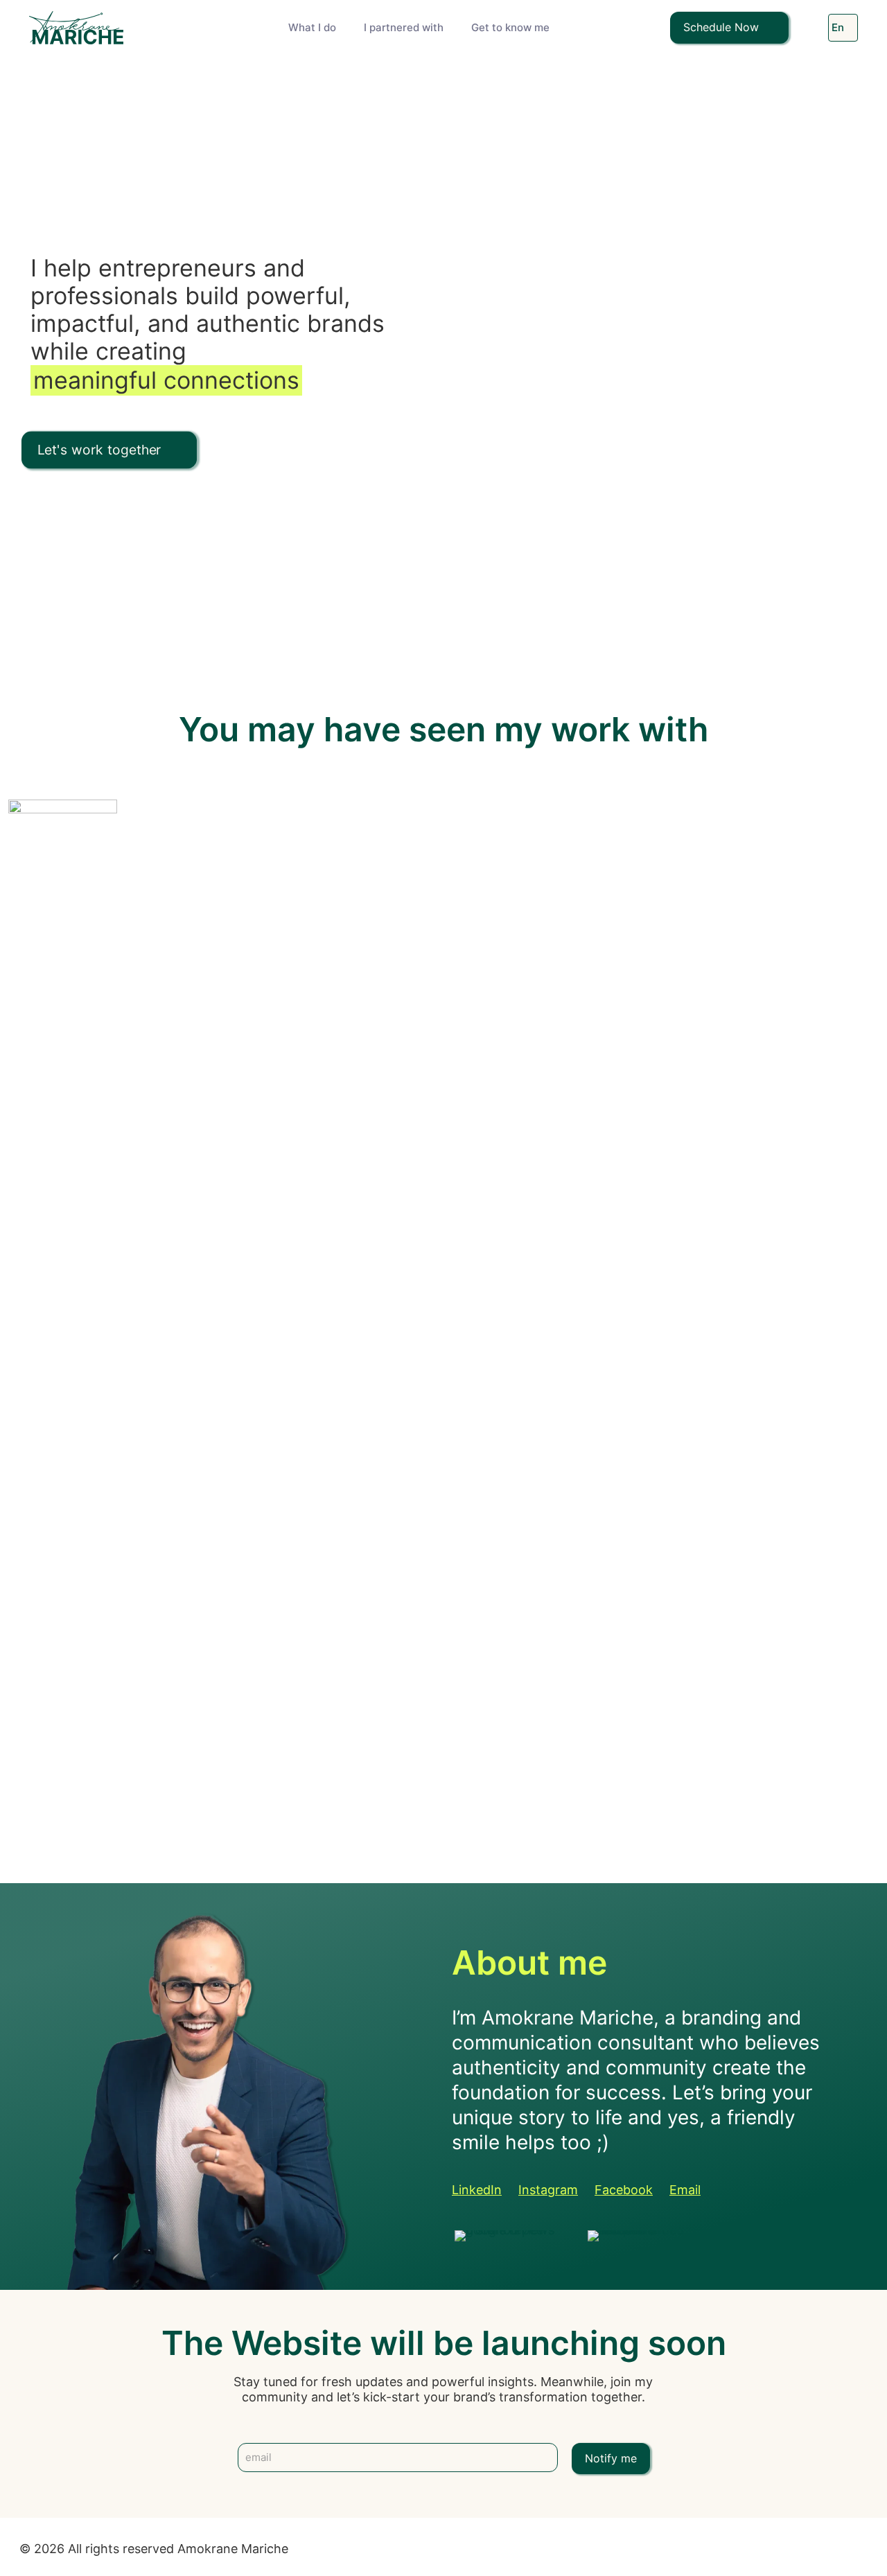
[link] (510, 2236)
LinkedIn (477, 2190)
